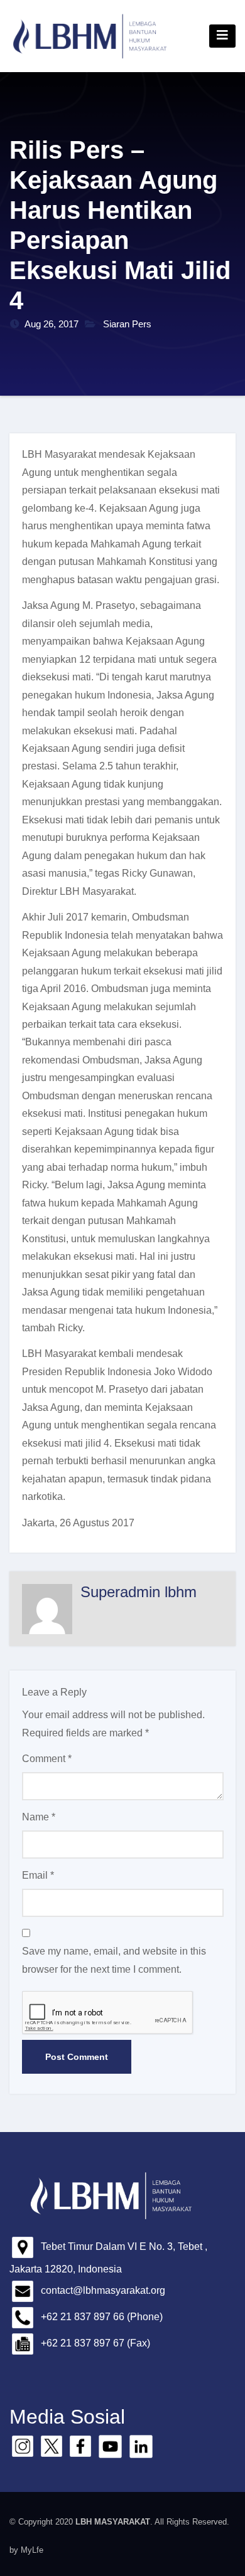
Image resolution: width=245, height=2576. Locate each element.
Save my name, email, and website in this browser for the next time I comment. (114, 1960)
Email (38, 1875)
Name (39, 1817)
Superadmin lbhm (139, 1592)
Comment (47, 1759)
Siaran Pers (127, 324)
